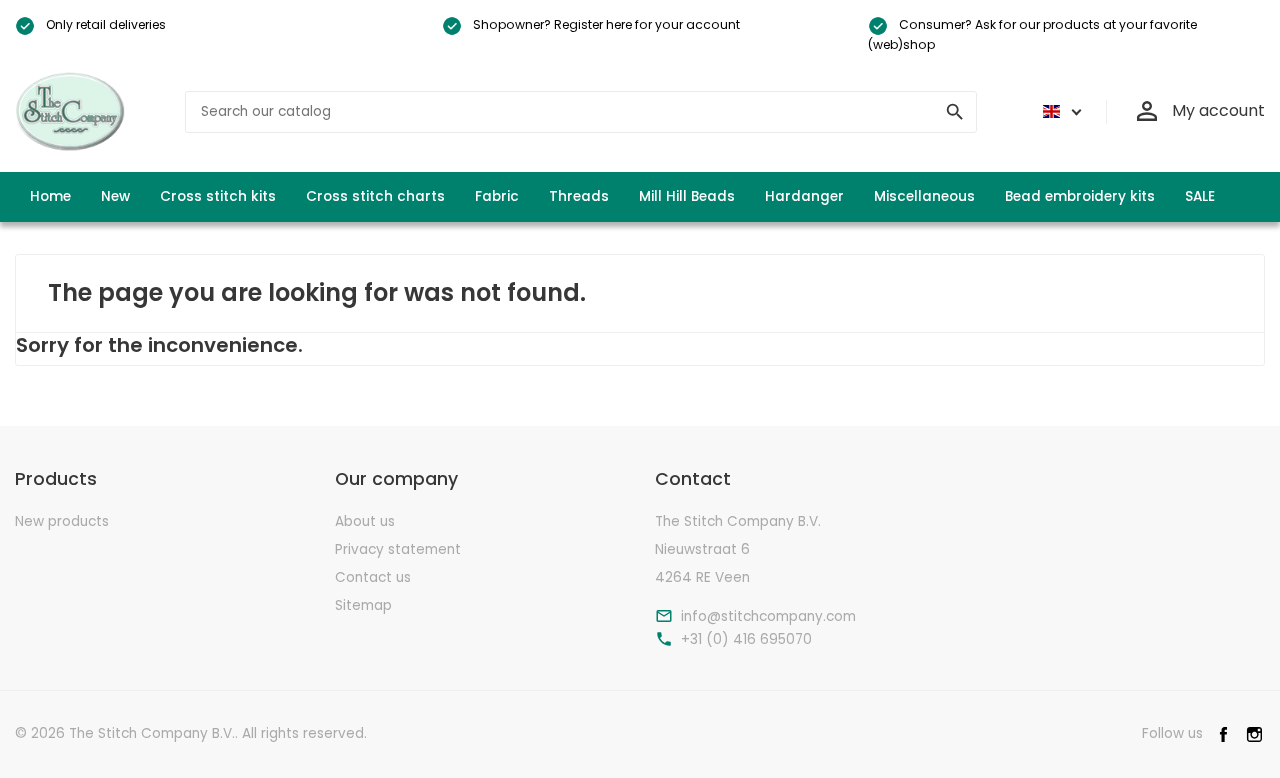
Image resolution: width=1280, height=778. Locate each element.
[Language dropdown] (1059, 112)
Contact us (373, 577)
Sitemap (363, 605)
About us (365, 521)
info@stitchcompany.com (768, 617)
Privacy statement (398, 549)
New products (62, 521)
